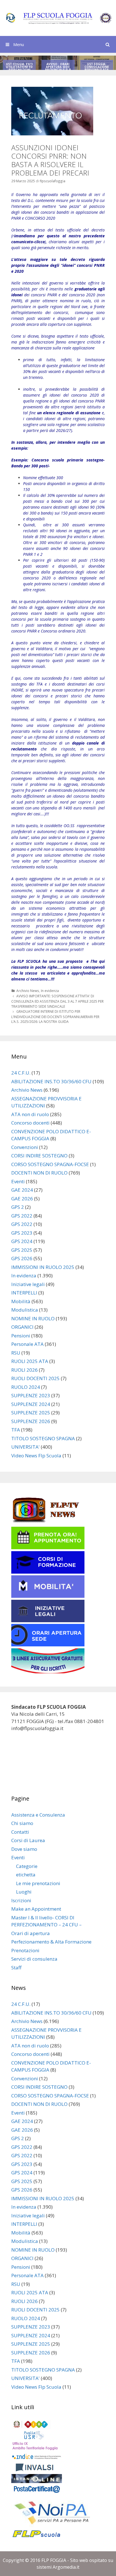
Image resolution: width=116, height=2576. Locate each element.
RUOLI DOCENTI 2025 (35, 1378)
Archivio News (28, 991)
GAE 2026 (22, 1199)
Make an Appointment (36, 1909)
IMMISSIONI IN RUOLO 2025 (43, 1267)
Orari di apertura (31, 1933)
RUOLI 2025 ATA (30, 1361)
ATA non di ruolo (30, 1114)
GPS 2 (18, 1207)
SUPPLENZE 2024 (31, 1404)
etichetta (26, 1875)
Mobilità (21, 1301)
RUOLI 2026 (24, 1370)
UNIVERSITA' (25, 1447)
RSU (16, 1353)
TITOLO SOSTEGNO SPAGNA (43, 1438)
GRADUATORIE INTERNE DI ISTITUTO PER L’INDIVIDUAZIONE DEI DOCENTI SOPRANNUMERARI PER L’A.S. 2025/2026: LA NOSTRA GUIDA (55, 1017)
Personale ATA (27, 1344)
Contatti (20, 1832)
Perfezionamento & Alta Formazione (51, 1942)
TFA (16, 1430)
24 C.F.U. (21, 1073)
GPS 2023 (22, 1233)
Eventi (18, 1181)
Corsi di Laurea (28, 1840)
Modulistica (25, 1310)
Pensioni (21, 1336)
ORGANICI (22, 1327)
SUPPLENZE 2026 (31, 1421)
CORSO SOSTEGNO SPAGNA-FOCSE (50, 1164)
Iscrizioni (21, 1900)
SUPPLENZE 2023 (31, 1395)
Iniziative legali (28, 1284)
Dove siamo (24, 1849)
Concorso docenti (30, 1123)
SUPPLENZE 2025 (31, 1413)
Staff (16, 1968)
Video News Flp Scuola (36, 1456)
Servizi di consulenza (34, 1959)
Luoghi (24, 1892)
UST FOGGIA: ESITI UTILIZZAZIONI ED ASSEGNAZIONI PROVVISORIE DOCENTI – (19, 70)
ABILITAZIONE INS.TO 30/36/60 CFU (51, 1081)
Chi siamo (22, 1823)
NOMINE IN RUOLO (33, 1318)
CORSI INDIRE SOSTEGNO (39, 1156)
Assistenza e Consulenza (38, 1815)
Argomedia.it (66, 2567)
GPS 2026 (22, 1258)
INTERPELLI (24, 1293)
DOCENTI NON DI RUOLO (39, 1173)
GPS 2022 (22, 1216)
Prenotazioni (25, 1950)
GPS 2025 (22, 1250)
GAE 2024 (22, 1190)
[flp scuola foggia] (58, 18)
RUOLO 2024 (26, 1387)
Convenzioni (25, 1147)
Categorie (27, 1866)
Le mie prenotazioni (38, 1883)
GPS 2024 (22, 1241)
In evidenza (50, 991)
